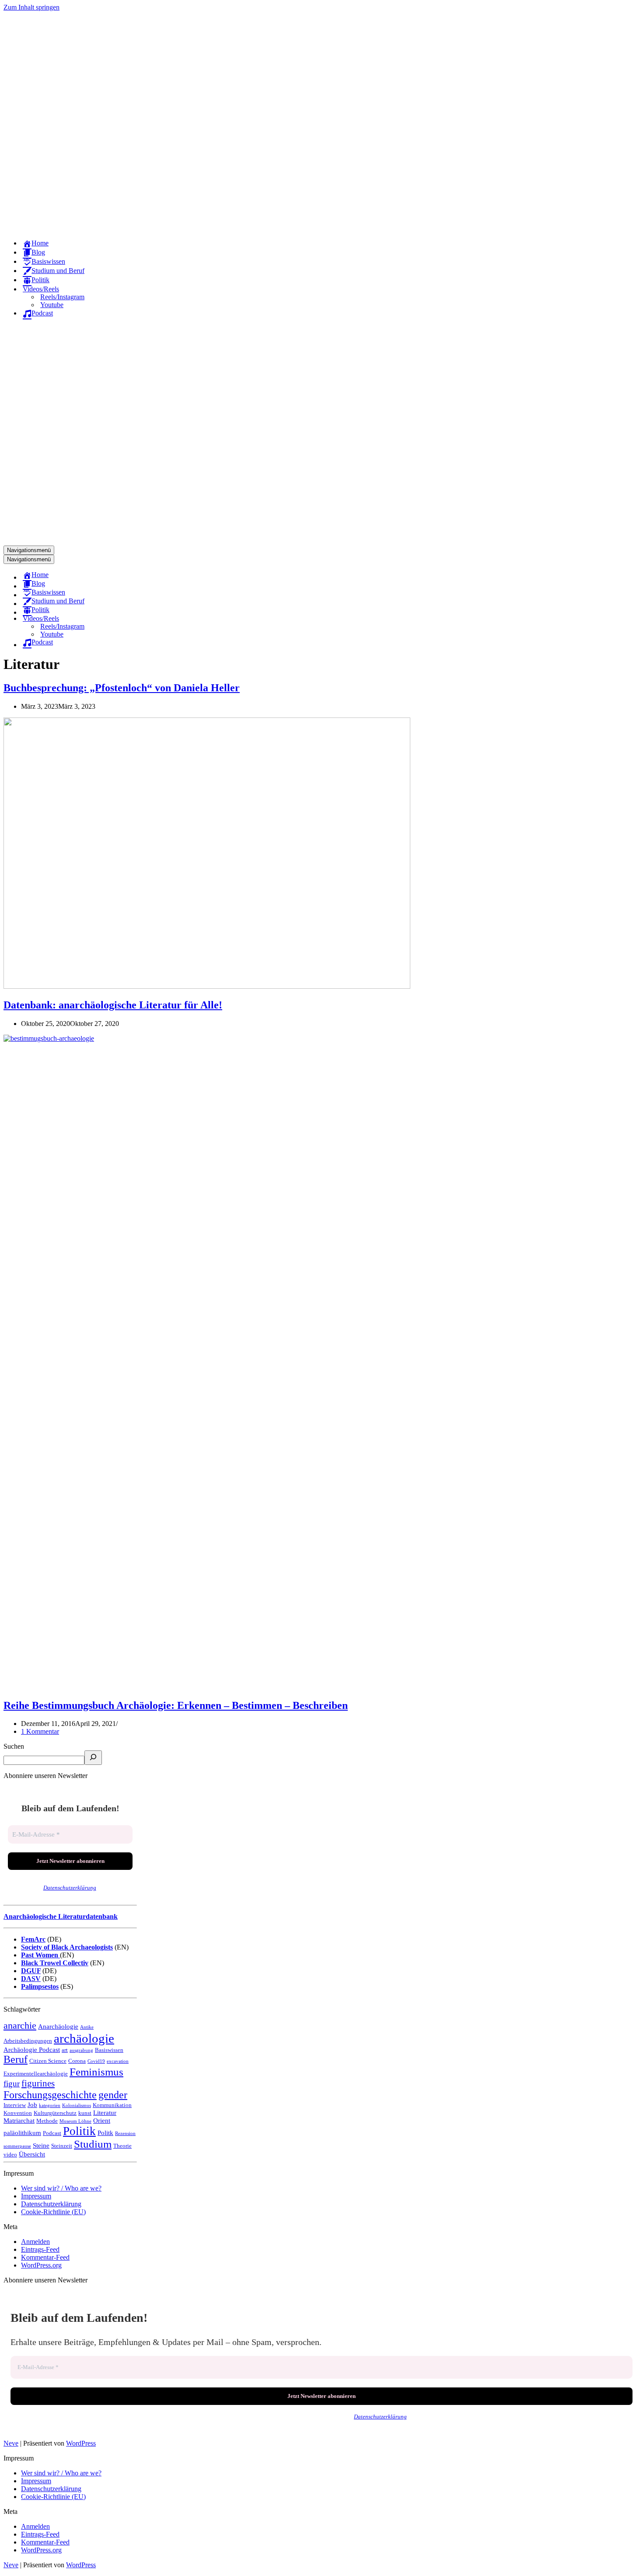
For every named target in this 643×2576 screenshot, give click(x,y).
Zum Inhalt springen (31, 7)
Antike (87, 2027)
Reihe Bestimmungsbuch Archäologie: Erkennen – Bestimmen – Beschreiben (176, 1705)
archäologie (84, 2038)
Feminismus (96, 2072)
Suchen (14, 1746)
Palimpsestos (40, 1986)
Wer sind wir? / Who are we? (61, 2188)
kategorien (50, 2105)
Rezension (125, 2133)
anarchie (20, 2026)
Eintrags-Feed (40, 2249)
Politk (105, 2133)
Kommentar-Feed (45, 2257)
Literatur (105, 2112)
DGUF (31, 1971)
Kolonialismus (77, 2105)
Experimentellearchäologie (36, 2074)
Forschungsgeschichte (50, 2095)
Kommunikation (112, 2105)
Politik (79, 2131)
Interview (15, 2105)
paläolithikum (22, 2133)
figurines (38, 2083)
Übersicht (32, 2154)
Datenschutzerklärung (70, 1888)
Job (32, 2105)
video (10, 2154)
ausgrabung (81, 2050)
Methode (47, 2121)
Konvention (18, 2113)
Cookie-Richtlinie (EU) (53, 2212)
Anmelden (35, 2242)
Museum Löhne (75, 2121)
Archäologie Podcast (32, 2049)
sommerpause (17, 2146)
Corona (77, 2061)
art (65, 2050)
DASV (31, 1979)
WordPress (81, 2443)
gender (113, 2095)
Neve (11, 2443)
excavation (118, 2061)
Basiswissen (109, 2050)
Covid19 (96, 2061)
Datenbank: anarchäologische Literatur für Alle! (113, 1005)
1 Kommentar (40, 1731)
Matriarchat (19, 2120)
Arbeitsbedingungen (28, 2041)
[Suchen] (93, 1758)
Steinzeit (62, 2146)
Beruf (16, 2059)
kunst (85, 2113)
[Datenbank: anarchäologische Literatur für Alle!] (207, 986)
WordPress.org (41, 2265)
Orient (102, 2120)
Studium (93, 2144)
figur (12, 2084)
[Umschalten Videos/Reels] (157, 619)
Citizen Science (48, 2061)
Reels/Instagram (62, 297)
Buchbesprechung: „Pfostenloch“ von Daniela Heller (122, 688)
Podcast (52, 2133)
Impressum (36, 2196)
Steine (41, 2145)
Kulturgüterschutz (55, 2113)
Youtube (52, 305)
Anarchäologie (58, 2026)
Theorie (122, 2146)
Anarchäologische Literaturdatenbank (61, 1916)
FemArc (33, 1939)
